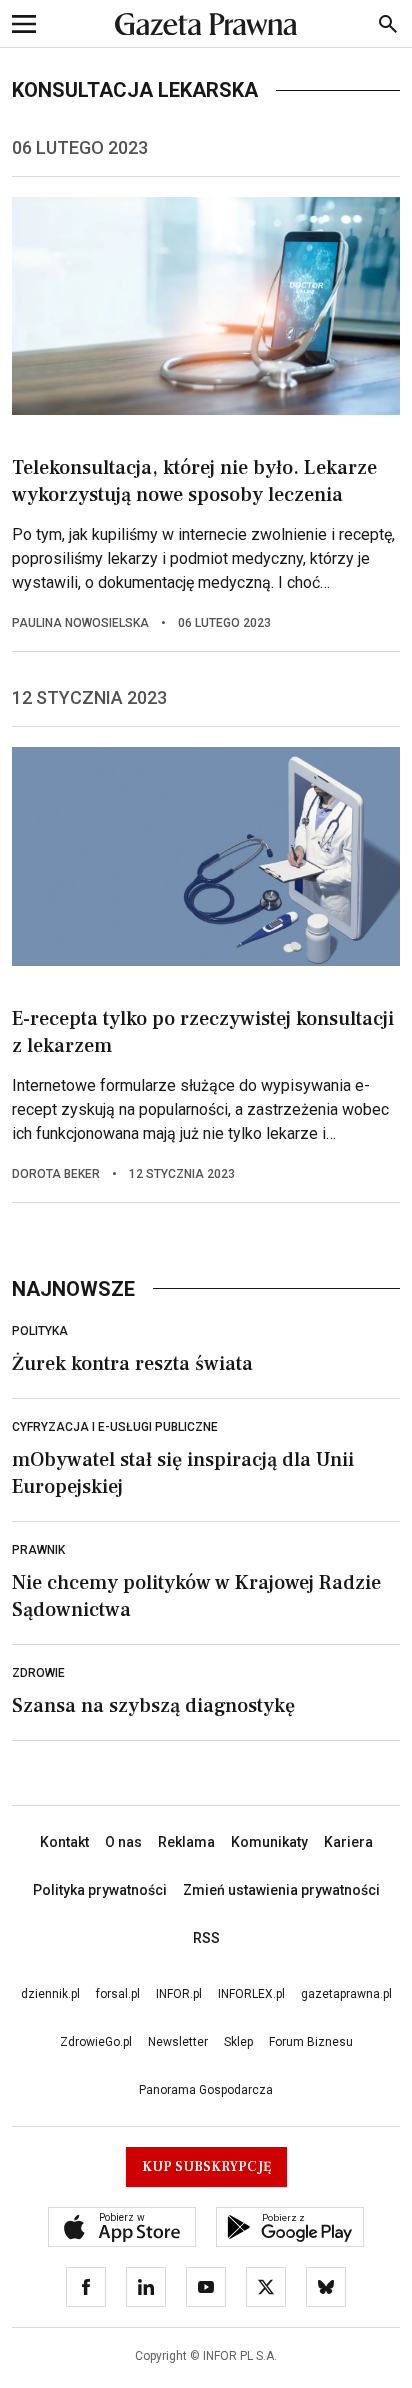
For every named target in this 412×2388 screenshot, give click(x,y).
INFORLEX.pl (251, 1994)
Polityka (40, 1331)
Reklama (186, 1842)
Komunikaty (269, 1842)
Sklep (238, 2042)
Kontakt (64, 1842)
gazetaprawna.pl (346, 1994)
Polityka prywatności (100, 1890)
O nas (123, 1842)
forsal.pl (118, 1994)
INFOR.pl (179, 1994)
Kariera (348, 1842)
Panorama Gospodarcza (206, 2090)
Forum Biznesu (311, 2042)
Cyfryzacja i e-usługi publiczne (115, 1427)
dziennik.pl (50, 1994)
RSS (206, 1938)
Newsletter (178, 2042)
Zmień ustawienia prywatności (281, 1890)
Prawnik (38, 1550)
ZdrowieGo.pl (96, 2042)
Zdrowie (38, 1673)
